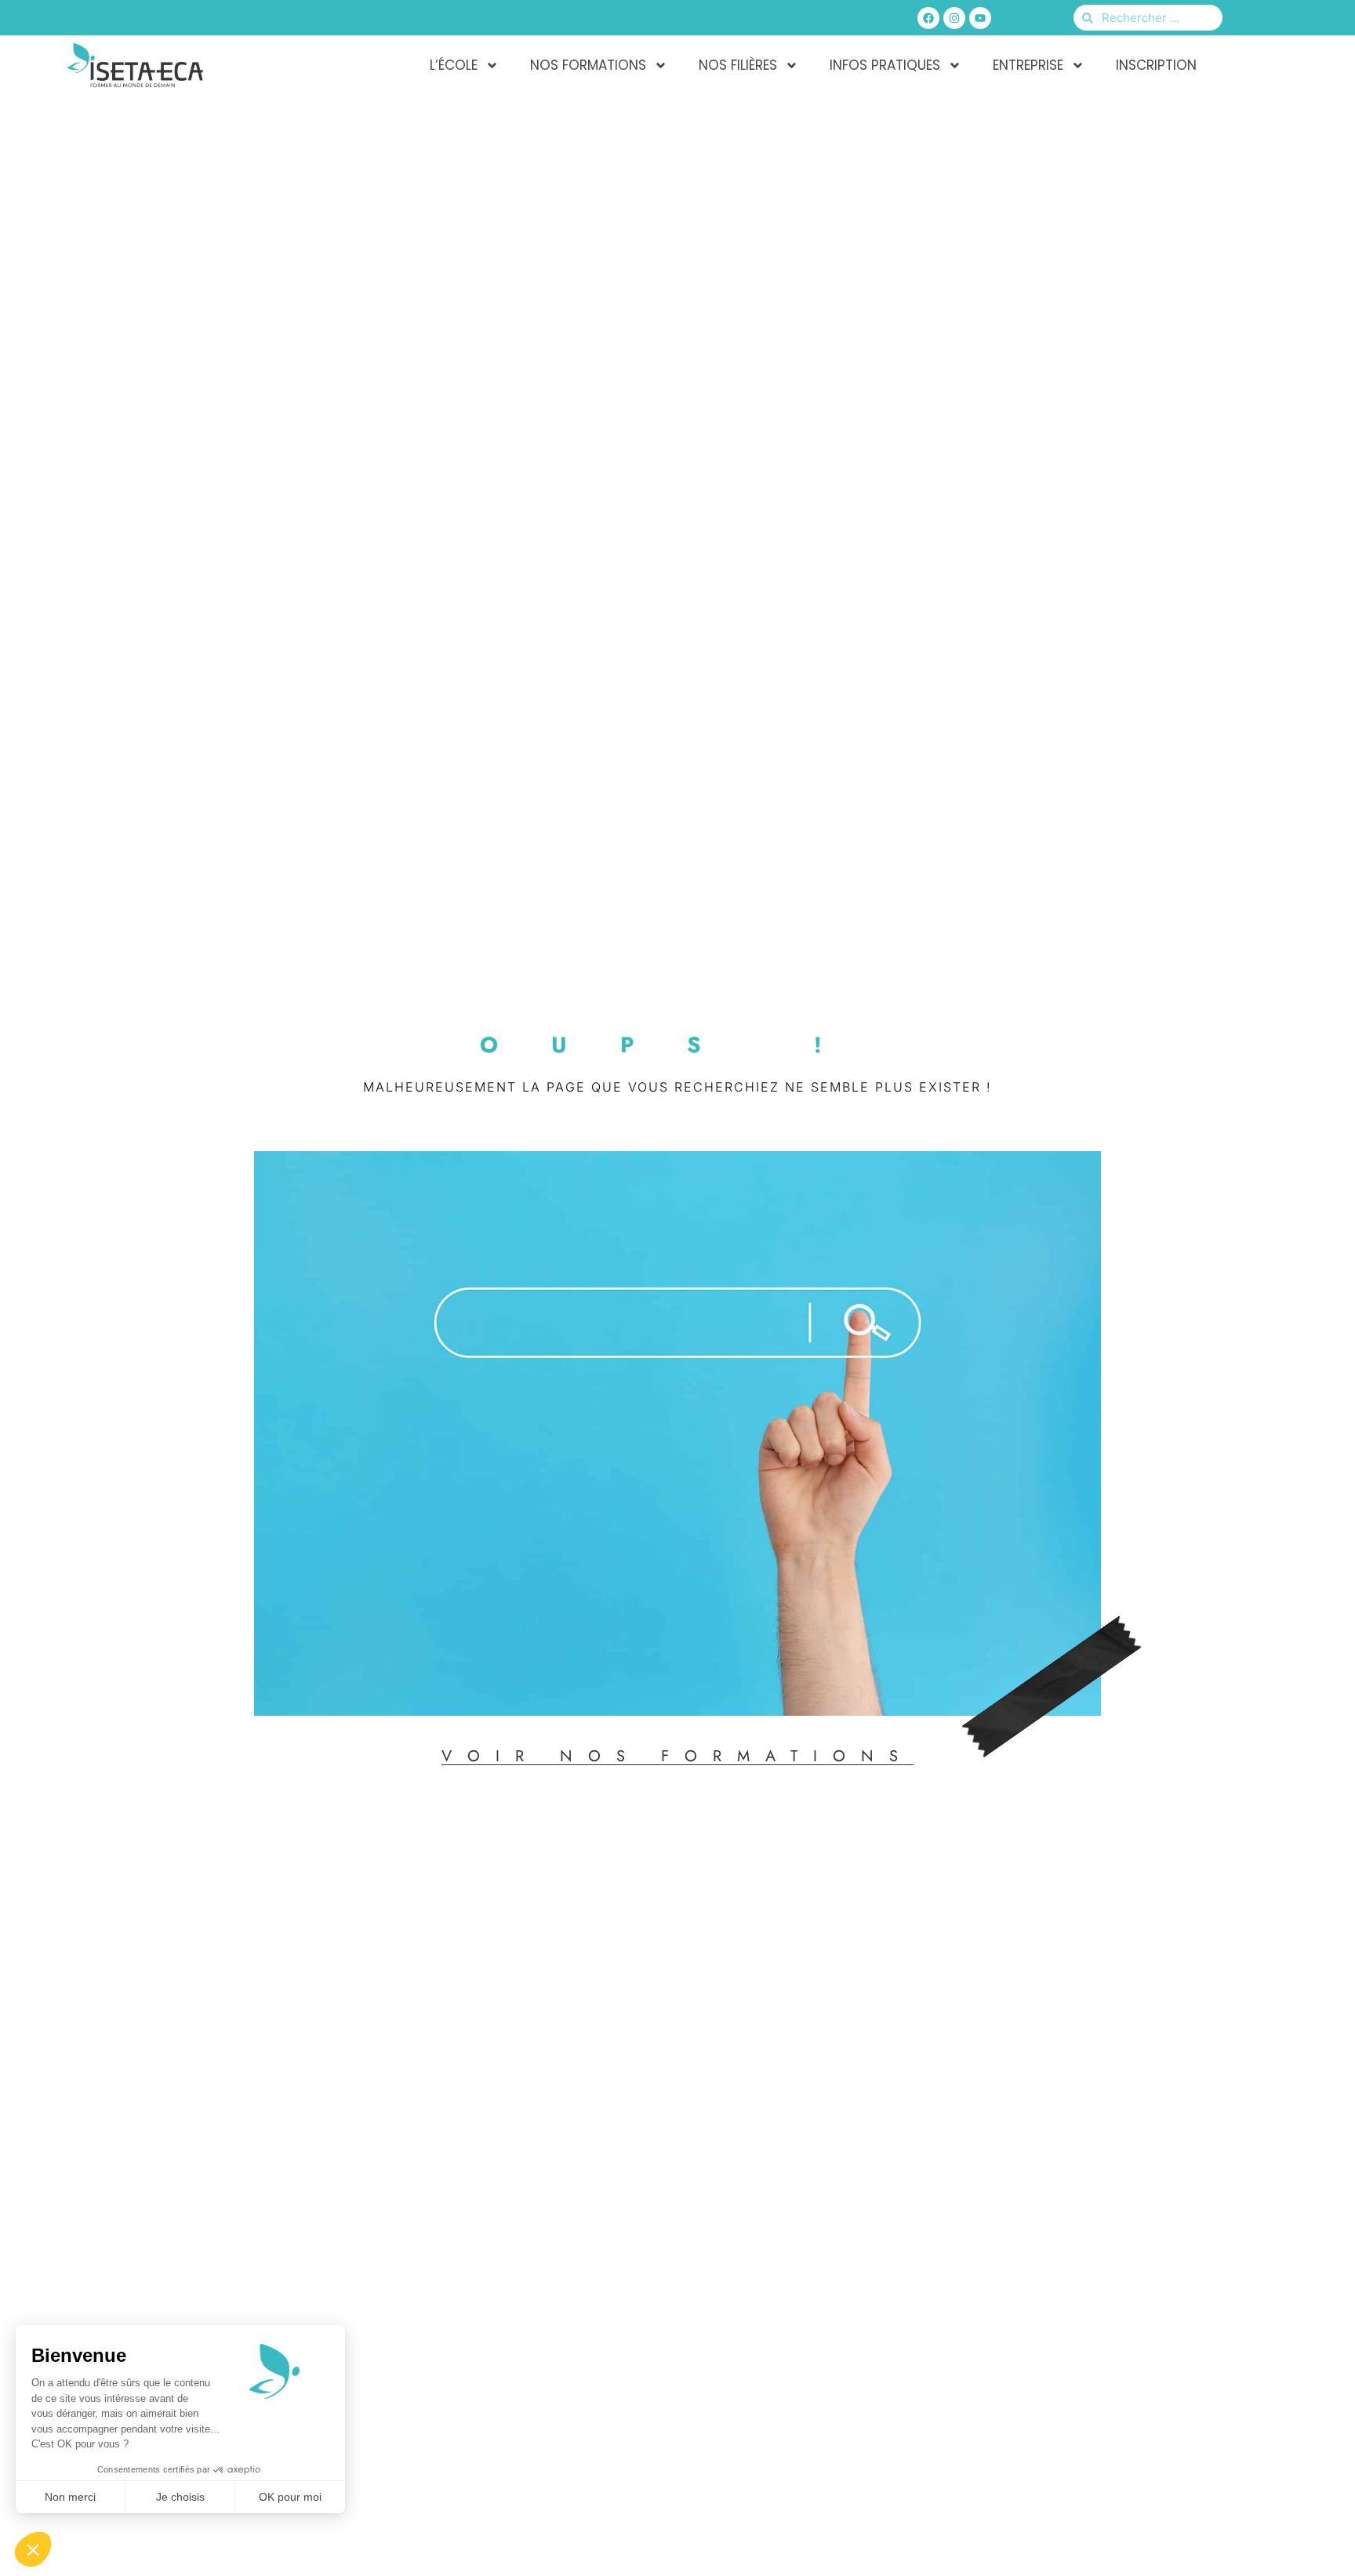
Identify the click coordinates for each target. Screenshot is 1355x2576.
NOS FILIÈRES (738, 65)
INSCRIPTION (1156, 65)
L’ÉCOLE (454, 65)
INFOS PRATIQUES (885, 65)
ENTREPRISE (1028, 65)
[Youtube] (980, 18)
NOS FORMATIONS (588, 65)
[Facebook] (928, 18)
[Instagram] (954, 18)
